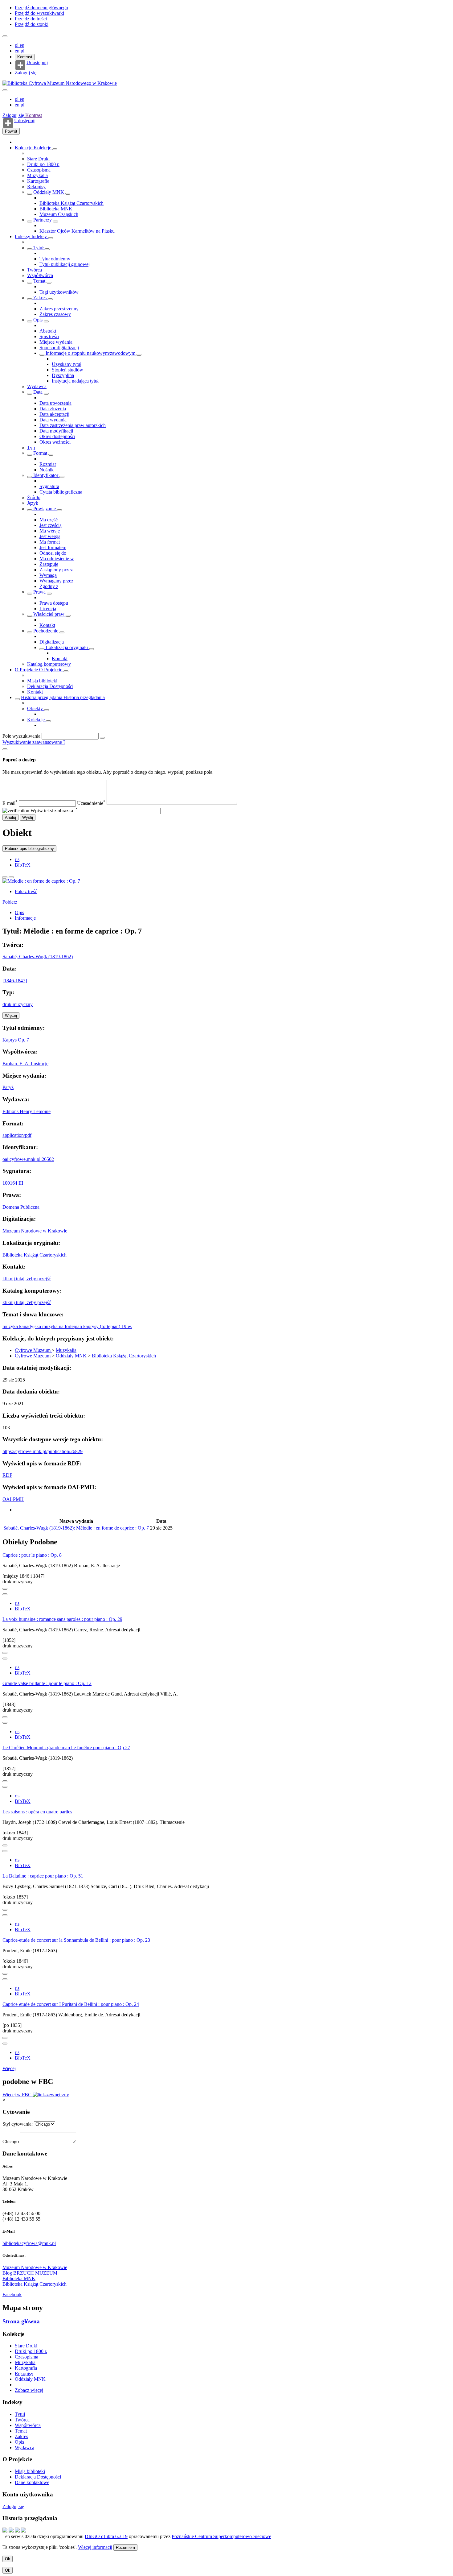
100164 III (13, 1183)
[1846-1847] (15, 981)
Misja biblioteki (42, 681)
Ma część (49, 520)
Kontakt (47, 625)
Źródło (34, 497)
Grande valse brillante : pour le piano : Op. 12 (47, 1683)
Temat (39, 281)
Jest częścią (51, 525)
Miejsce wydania (56, 342)
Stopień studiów (67, 370)
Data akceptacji (54, 414)
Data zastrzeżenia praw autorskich (73, 425)
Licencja (48, 609)
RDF (7, 1475)
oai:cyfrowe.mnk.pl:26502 (28, 1159)
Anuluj (10, 817)
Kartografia (38, 181)
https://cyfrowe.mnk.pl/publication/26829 (43, 1451)
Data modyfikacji (56, 431)
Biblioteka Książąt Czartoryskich (71, 203)
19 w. (127, 1326)
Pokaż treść (26, 891)
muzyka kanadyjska (22, 1326)
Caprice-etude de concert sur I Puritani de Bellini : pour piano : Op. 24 (71, 2004)
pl (17, 45)
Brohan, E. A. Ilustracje (25, 1064)
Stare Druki (38, 159)
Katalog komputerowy (49, 664)
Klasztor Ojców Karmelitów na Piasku (77, 231)
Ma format (50, 542)
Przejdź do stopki (32, 24)
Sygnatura (49, 486)
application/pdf (17, 1135)
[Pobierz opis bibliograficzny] (5, 1594)
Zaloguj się (26, 73)
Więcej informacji (95, 2547)
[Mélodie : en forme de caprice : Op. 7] (41, 881)
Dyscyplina (63, 375)
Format (40, 453)
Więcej (9, 2068)
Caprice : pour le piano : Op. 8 (32, 1555)
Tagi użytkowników (59, 292)
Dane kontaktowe (32, 2482)
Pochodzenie (46, 631)
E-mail (10, 803)
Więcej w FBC (18, 2095)
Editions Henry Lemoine (27, 1111)
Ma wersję (50, 531)
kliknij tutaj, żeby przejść (27, 1279)
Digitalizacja (52, 642)
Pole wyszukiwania (21, 736)
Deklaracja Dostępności (50, 686)
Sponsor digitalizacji (59, 348)
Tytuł (38, 248)
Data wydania (53, 420)
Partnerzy (43, 220)
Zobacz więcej (29, 2390)
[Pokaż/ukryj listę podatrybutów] (30, 249)
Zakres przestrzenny (59, 309)
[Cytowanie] (11, 877)
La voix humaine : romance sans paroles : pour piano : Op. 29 (62, 1619)
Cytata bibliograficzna (61, 492)
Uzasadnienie (91, 803)
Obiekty (36, 708)
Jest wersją (50, 536)
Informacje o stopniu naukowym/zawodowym (90, 353)
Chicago (11, 2141)
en (22, 45)
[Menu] (5, 36)
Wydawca (37, 386)
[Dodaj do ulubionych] (5, 877)
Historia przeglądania (42, 697)
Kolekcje (24, 148)
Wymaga (48, 575)
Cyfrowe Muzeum (33, 1350)
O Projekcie (27, 670)
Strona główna (21, 2321)
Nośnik (47, 470)
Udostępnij (37, 63)
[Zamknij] (5, 749)
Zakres (40, 298)
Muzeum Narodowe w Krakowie (35, 1231)
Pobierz (10, 902)
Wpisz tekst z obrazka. (54, 811)
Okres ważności (55, 442)
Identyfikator (46, 475)
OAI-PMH (13, 1499)
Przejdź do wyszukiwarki (39, 13)
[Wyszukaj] (102, 738)
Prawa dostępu (54, 603)
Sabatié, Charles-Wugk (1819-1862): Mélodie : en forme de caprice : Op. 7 (76, 1528)
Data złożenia (53, 409)
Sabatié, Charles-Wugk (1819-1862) (38, 957)
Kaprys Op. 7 (16, 1040)
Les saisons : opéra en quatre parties (37, 1812)
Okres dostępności (57, 436)
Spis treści (49, 336)
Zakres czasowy (55, 314)
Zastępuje (49, 564)
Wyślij (28, 817)
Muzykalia (37, 175)
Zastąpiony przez (56, 570)
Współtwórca (40, 275)
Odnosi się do (53, 553)
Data (38, 392)
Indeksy (23, 236)
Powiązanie (45, 509)
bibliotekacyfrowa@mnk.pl (29, 2243)
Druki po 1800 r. (43, 164)
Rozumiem (125, 2547)
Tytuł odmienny (55, 259)
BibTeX (23, 865)
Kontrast (25, 57)
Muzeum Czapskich (59, 214)
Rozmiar (48, 464)
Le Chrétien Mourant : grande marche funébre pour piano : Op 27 (66, 1748)
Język (33, 503)
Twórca (35, 270)
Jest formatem (53, 547)
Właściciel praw (49, 614)
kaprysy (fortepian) (102, 1326)
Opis (38, 320)
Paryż (8, 1087)
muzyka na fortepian (63, 1326)
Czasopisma (39, 170)
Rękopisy (36, 186)
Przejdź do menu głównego (41, 8)
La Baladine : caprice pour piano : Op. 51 (43, 1876)
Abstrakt (48, 331)
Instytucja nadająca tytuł (75, 381)
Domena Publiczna (21, 1207)
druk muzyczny (18, 1004)
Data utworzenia (55, 403)
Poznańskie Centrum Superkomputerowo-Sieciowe (221, 2536)
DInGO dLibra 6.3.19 (106, 2536)
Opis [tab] (19, 912)
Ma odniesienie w (57, 559)
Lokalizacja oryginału (67, 647)
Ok (8, 2559)
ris (17, 859)
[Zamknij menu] (5, 90)
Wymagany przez (56, 581)
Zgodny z (49, 586)
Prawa (39, 592)
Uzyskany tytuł (67, 364)
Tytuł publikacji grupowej (65, 264)
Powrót (11, 131)
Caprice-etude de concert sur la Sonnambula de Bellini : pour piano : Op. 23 (76, 1940)
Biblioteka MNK (56, 209)
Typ (31, 447)
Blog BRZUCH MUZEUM (30, 2273)
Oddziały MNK (49, 192)
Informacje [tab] (25, 918)
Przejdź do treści (31, 19)
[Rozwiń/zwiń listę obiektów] (55, 149)
